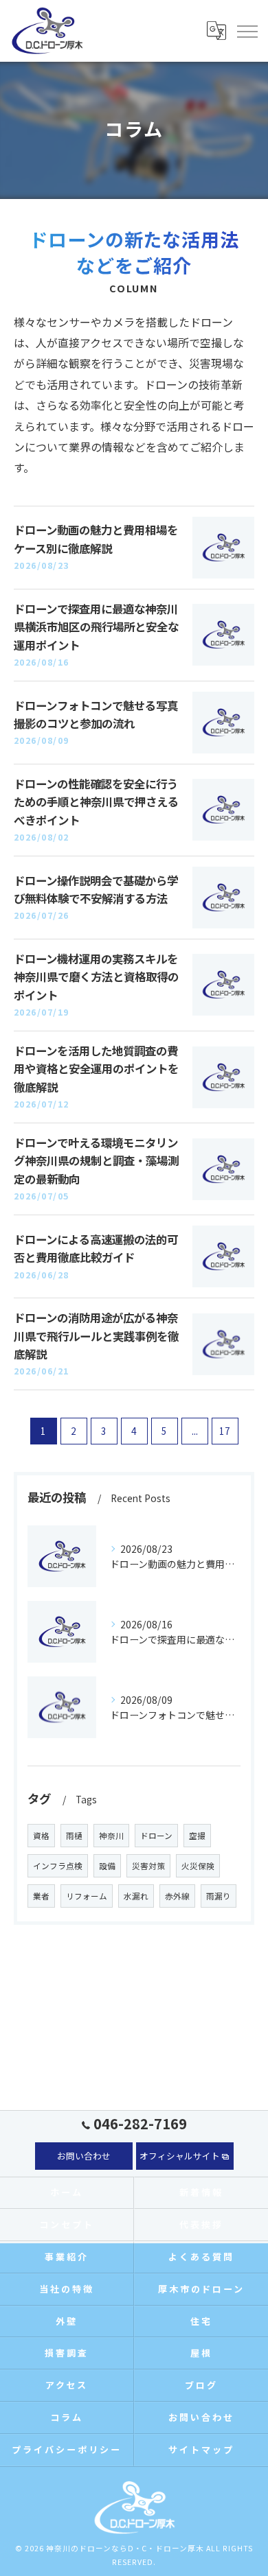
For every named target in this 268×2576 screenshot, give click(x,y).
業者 (41, 1896)
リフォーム (87, 1896)
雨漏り (219, 1896)
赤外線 (177, 1896)
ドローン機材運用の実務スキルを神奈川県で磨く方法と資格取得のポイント (96, 977)
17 (225, 1431)
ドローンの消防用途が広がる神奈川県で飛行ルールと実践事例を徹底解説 (96, 1336)
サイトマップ (201, 2449)
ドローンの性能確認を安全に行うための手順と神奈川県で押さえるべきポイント (96, 802)
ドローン (156, 1836)
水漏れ (136, 1896)
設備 (107, 1866)
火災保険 (198, 1866)
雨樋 (74, 1836)
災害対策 (148, 1866)
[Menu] (247, 30)
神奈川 (111, 1836)
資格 (41, 1836)
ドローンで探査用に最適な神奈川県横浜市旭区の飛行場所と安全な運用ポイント (96, 627)
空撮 (197, 1836)
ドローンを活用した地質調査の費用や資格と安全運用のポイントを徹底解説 (96, 1069)
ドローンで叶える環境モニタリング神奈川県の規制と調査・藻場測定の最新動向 (96, 1161)
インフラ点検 (58, 1866)
